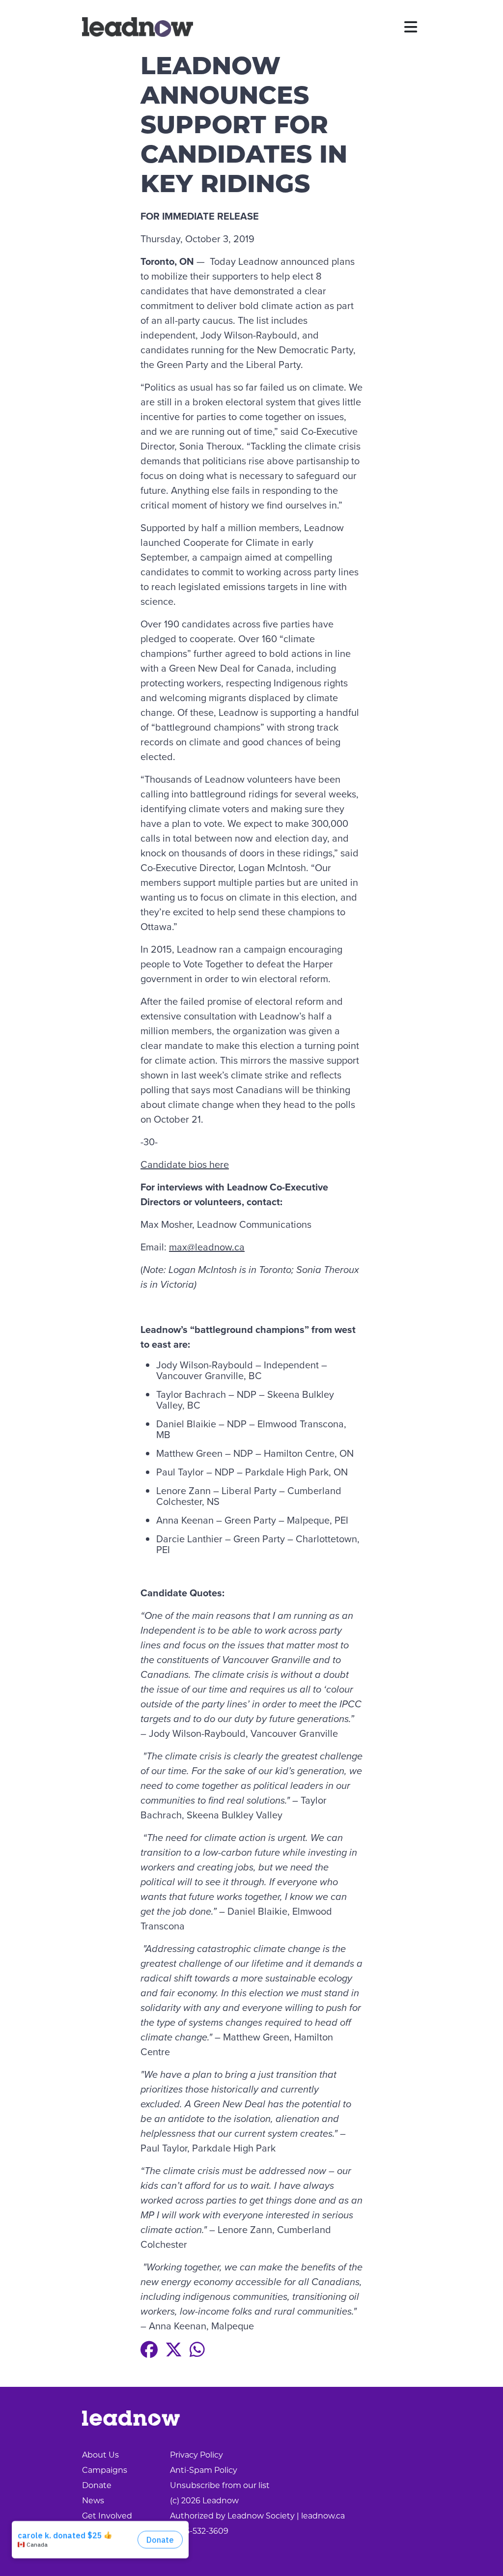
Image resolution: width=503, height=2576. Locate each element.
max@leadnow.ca (207, 1247)
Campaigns (105, 2470)
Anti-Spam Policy (204, 2470)
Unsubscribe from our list (220, 2485)
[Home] (138, 27)
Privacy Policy (196, 2455)
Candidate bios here (185, 1164)
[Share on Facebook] (149, 2350)
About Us (100, 2455)
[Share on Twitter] (174, 2350)
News (93, 2501)
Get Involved (107, 2516)
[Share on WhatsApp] (197, 2350)
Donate (97, 2485)
